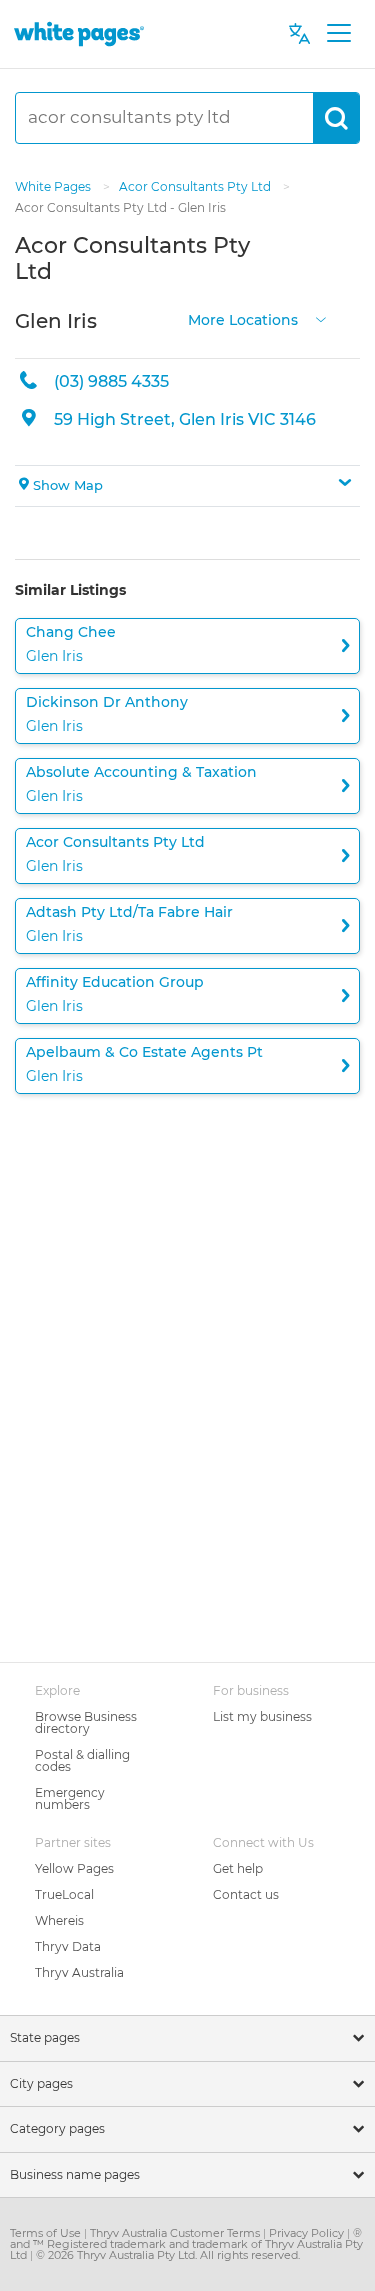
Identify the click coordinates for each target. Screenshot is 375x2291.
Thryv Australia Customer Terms (176, 2233)
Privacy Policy (308, 2233)
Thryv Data (68, 1946)
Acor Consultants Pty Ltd (196, 186)
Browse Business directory (86, 1722)
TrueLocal (64, 1894)
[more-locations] (321, 318)
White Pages (54, 186)
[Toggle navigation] (338, 34)
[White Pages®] (79, 33)
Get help (238, 1868)
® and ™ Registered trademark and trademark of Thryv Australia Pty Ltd (186, 2244)
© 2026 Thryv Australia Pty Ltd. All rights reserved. (168, 2255)
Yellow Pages (74, 1868)
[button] (187, 486)
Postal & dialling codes (82, 1760)
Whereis (59, 1920)
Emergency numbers (70, 1798)
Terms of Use (47, 2233)
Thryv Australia (79, 1972)
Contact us (246, 1894)
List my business (262, 1716)
